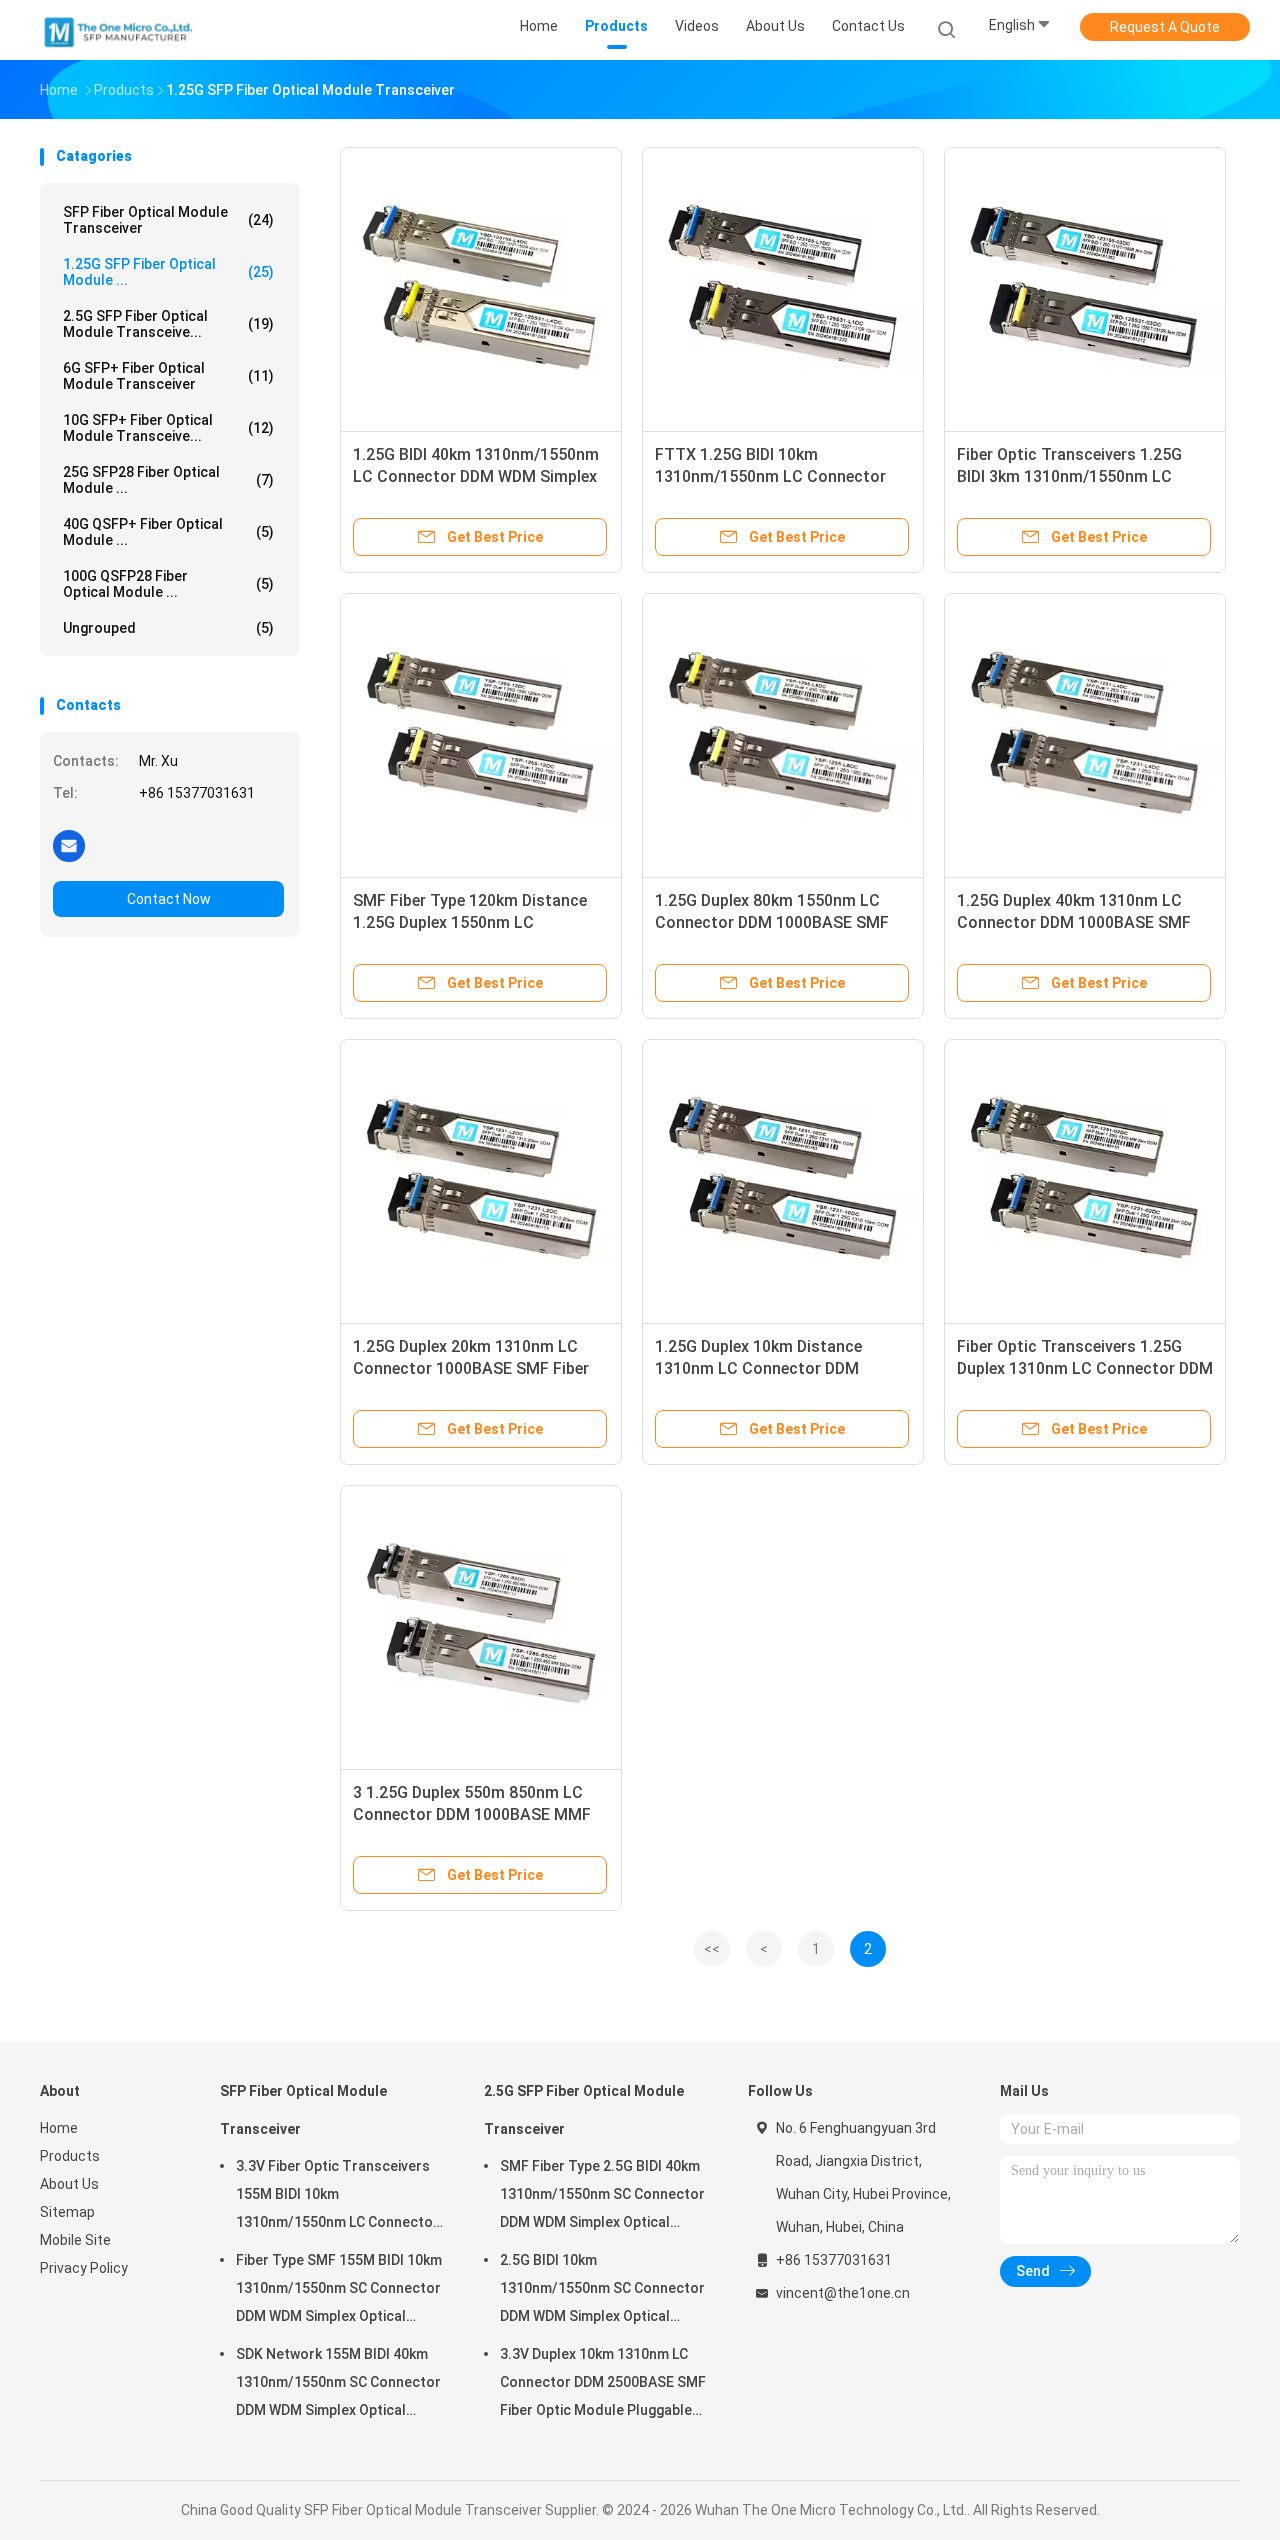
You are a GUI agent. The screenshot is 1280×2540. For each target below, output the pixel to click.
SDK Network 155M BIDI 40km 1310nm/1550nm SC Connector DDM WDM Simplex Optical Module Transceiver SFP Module (338, 2385)
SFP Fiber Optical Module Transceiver (168, 220)
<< (712, 1949)
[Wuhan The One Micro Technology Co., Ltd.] (118, 30)
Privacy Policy (84, 2268)
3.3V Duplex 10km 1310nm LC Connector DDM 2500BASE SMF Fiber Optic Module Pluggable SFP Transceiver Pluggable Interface (603, 2385)
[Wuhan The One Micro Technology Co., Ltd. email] (69, 845)
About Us (69, 2184)
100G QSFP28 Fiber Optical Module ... (168, 584)
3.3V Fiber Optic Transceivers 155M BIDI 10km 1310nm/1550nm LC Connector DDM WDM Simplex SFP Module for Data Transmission (337, 2197)
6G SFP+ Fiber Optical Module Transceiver (168, 376)
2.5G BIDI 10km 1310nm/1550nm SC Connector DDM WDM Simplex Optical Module (602, 2291)
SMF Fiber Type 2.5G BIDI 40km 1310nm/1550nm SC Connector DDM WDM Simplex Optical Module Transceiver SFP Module (602, 2197)
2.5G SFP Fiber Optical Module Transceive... (168, 324)
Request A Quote (1165, 27)
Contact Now (169, 899)
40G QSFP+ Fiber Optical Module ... (168, 532)
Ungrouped (168, 628)
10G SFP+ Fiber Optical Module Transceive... (168, 428)
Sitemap (67, 2212)
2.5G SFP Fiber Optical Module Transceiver (584, 2110)
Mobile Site (75, 2240)
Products (70, 2156)
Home (59, 2128)
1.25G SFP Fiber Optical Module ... (168, 272)
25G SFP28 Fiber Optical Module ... (168, 480)
